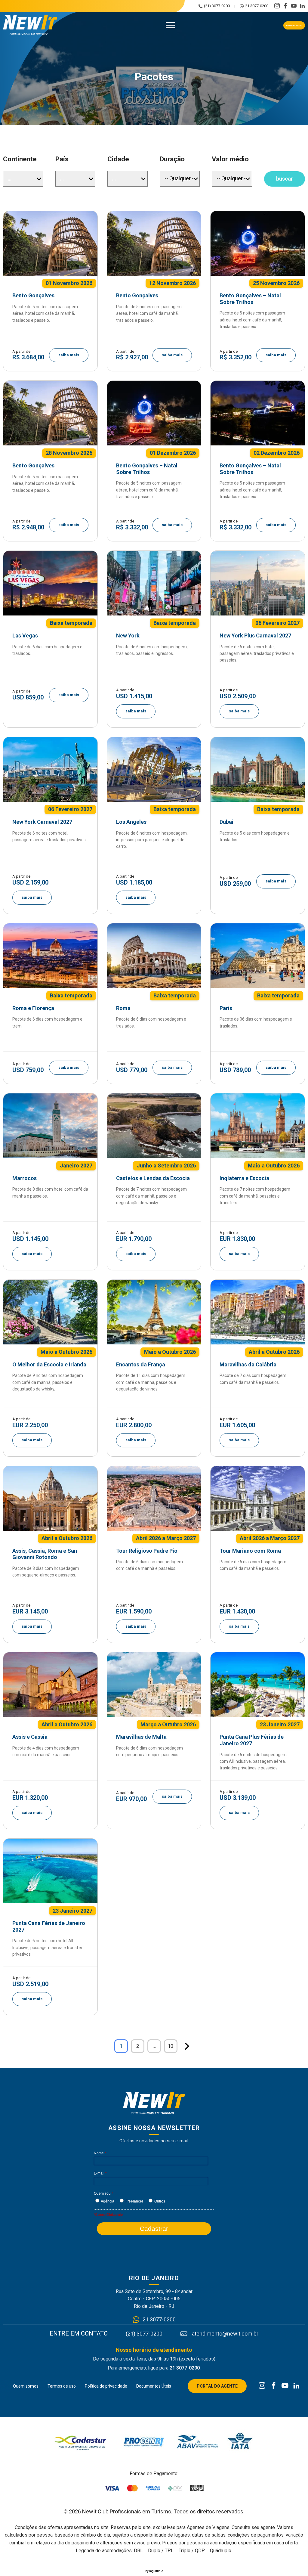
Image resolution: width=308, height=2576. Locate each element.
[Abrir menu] (170, 25)
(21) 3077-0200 (217, 6)
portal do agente (294, 25)
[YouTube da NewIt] (285, 2386)
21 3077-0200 (257, 6)
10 (171, 2046)
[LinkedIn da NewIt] (296, 2386)
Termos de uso (62, 2386)
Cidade (118, 159)
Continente (20, 159)
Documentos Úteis (154, 2386)
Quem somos (26, 2386)
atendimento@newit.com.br (225, 2334)
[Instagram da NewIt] (262, 2386)
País (62, 159)
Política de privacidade (106, 2386)
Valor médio (230, 159)
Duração (172, 159)
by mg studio (154, 2571)
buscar (285, 179)
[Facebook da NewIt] (274, 2386)
